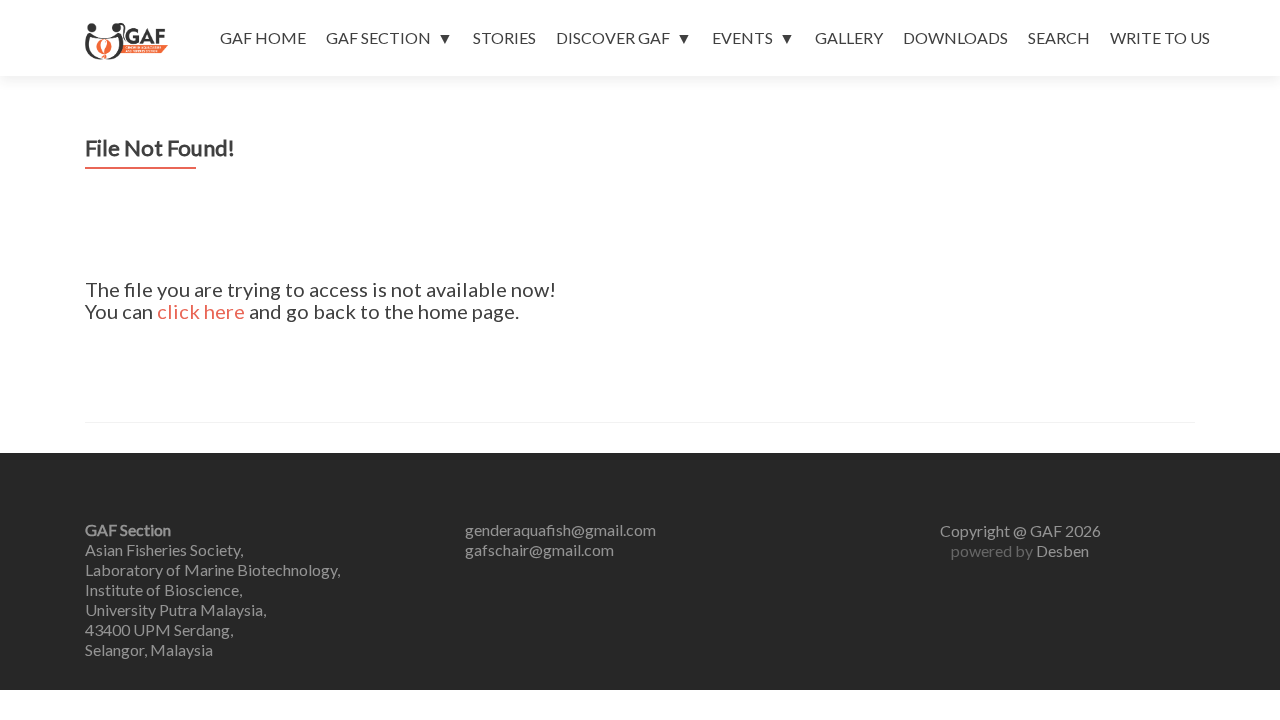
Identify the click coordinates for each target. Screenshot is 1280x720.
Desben (1062, 550)
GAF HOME (263, 37)
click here (201, 311)
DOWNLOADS (955, 37)
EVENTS (742, 37)
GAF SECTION (378, 37)
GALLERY (849, 37)
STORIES (504, 37)
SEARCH (1059, 37)
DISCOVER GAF (613, 37)
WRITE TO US (1160, 37)
